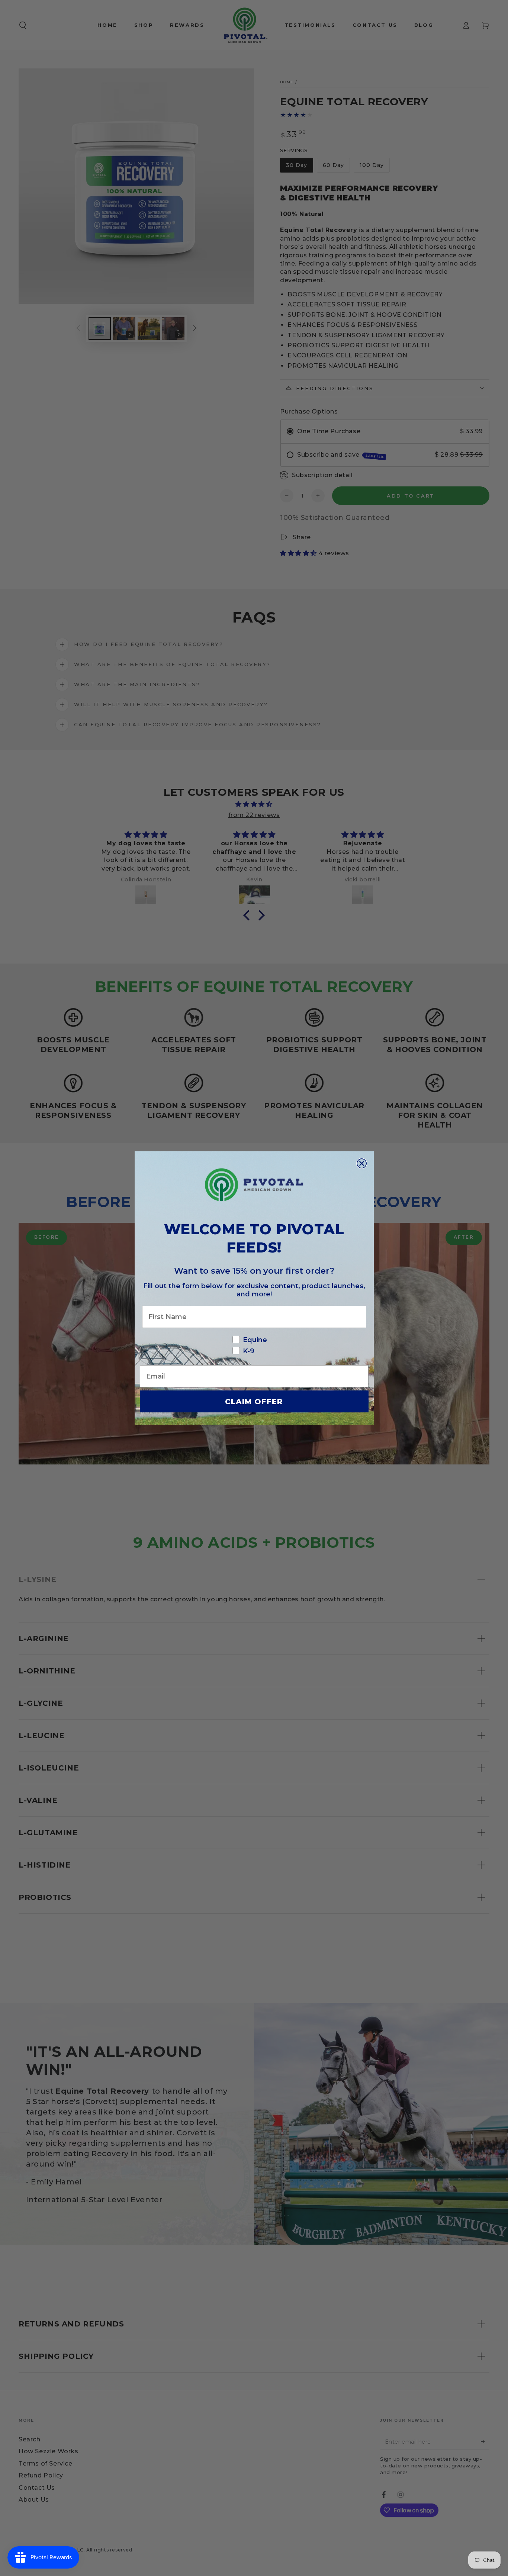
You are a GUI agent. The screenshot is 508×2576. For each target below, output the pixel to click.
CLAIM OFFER (254, 1402)
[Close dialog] (362, 1163)
